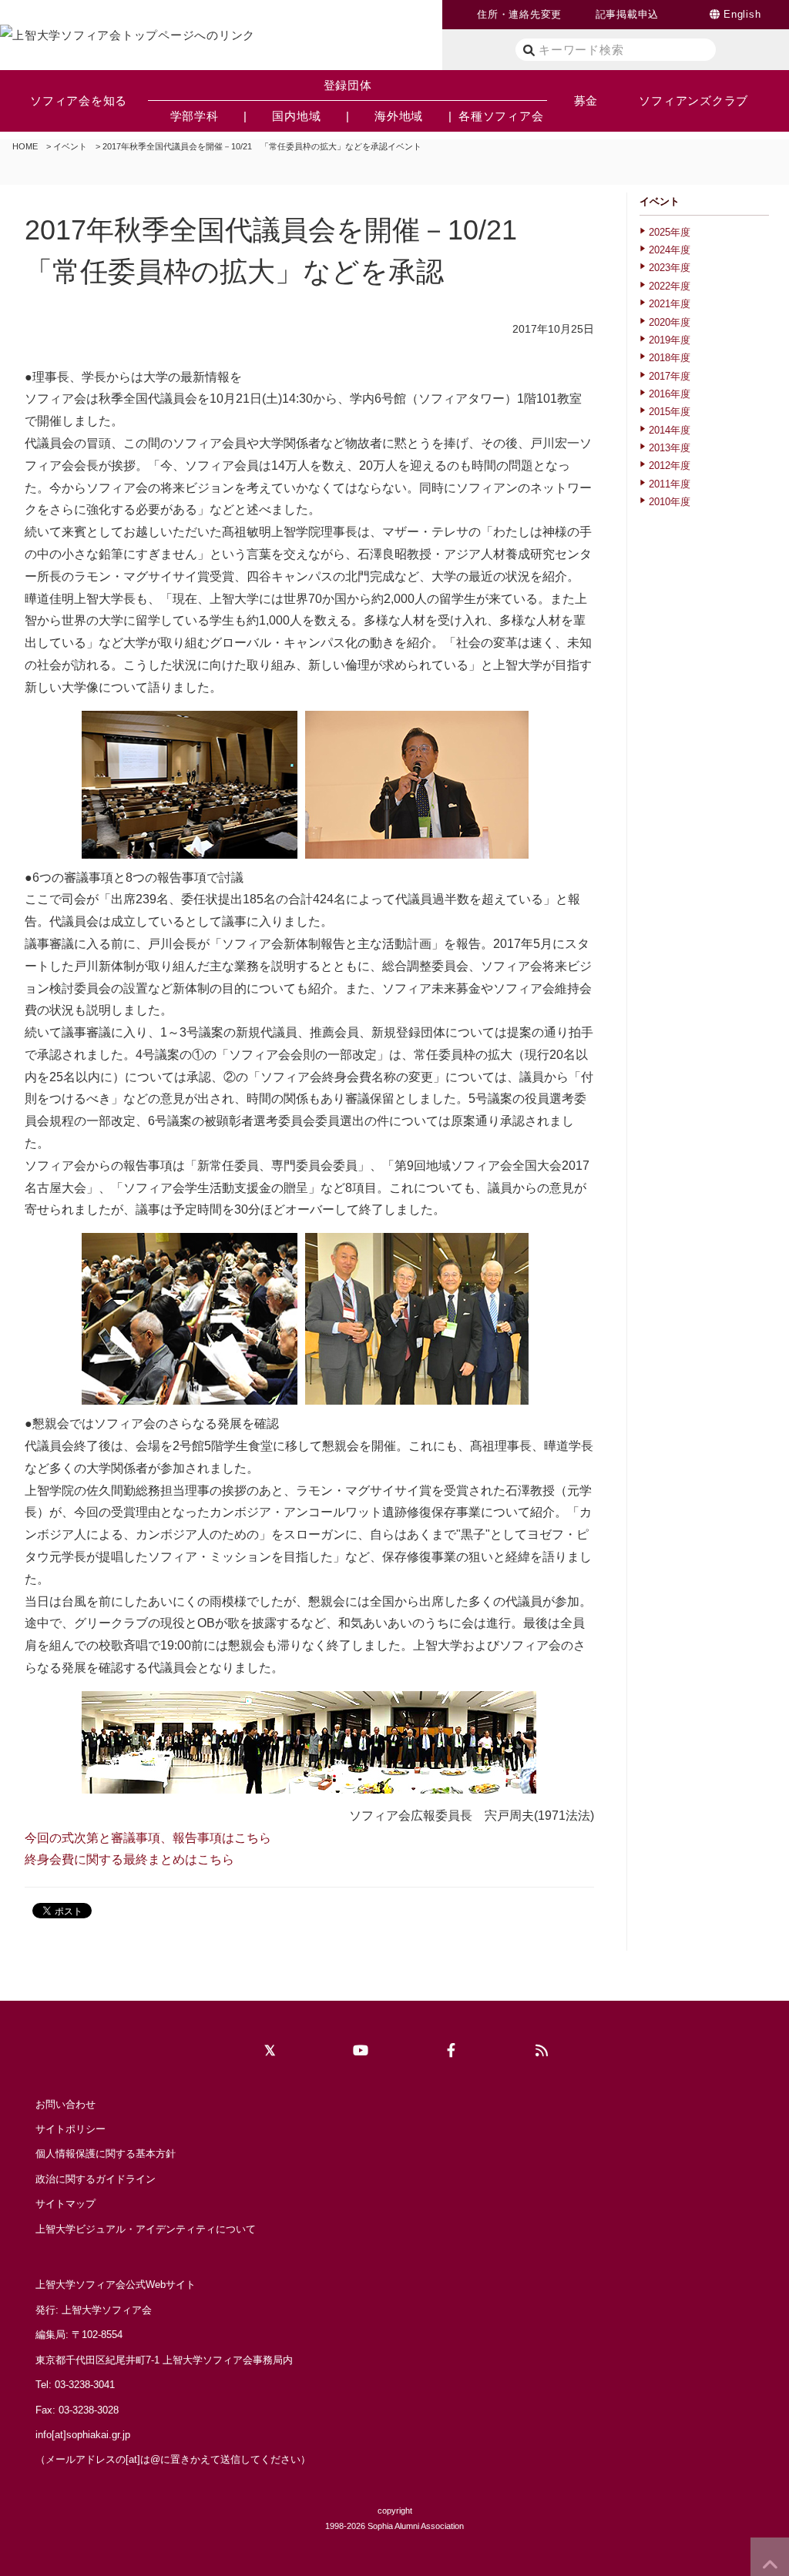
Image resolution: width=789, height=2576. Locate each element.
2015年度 (670, 412)
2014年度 (670, 430)
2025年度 (670, 232)
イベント (70, 146)
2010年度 (670, 502)
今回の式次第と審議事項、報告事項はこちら (148, 1838)
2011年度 (670, 484)
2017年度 (670, 376)
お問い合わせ (65, 2104)
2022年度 (670, 286)
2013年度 (670, 448)
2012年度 (670, 466)
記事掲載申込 (628, 14)
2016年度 (670, 394)
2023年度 (670, 268)
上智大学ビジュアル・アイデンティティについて (146, 2229)
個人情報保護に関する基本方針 (106, 2154)
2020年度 (670, 322)
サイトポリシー (71, 2129)
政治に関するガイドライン (96, 2179)
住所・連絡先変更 (519, 14)
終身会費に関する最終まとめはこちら (129, 1859)
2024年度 (670, 250)
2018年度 (670, 358)
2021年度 (670, 304)
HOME (25, 146)
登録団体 (348, 85)
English (742, 14)
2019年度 (670, 340)
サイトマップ (65, 2204)
